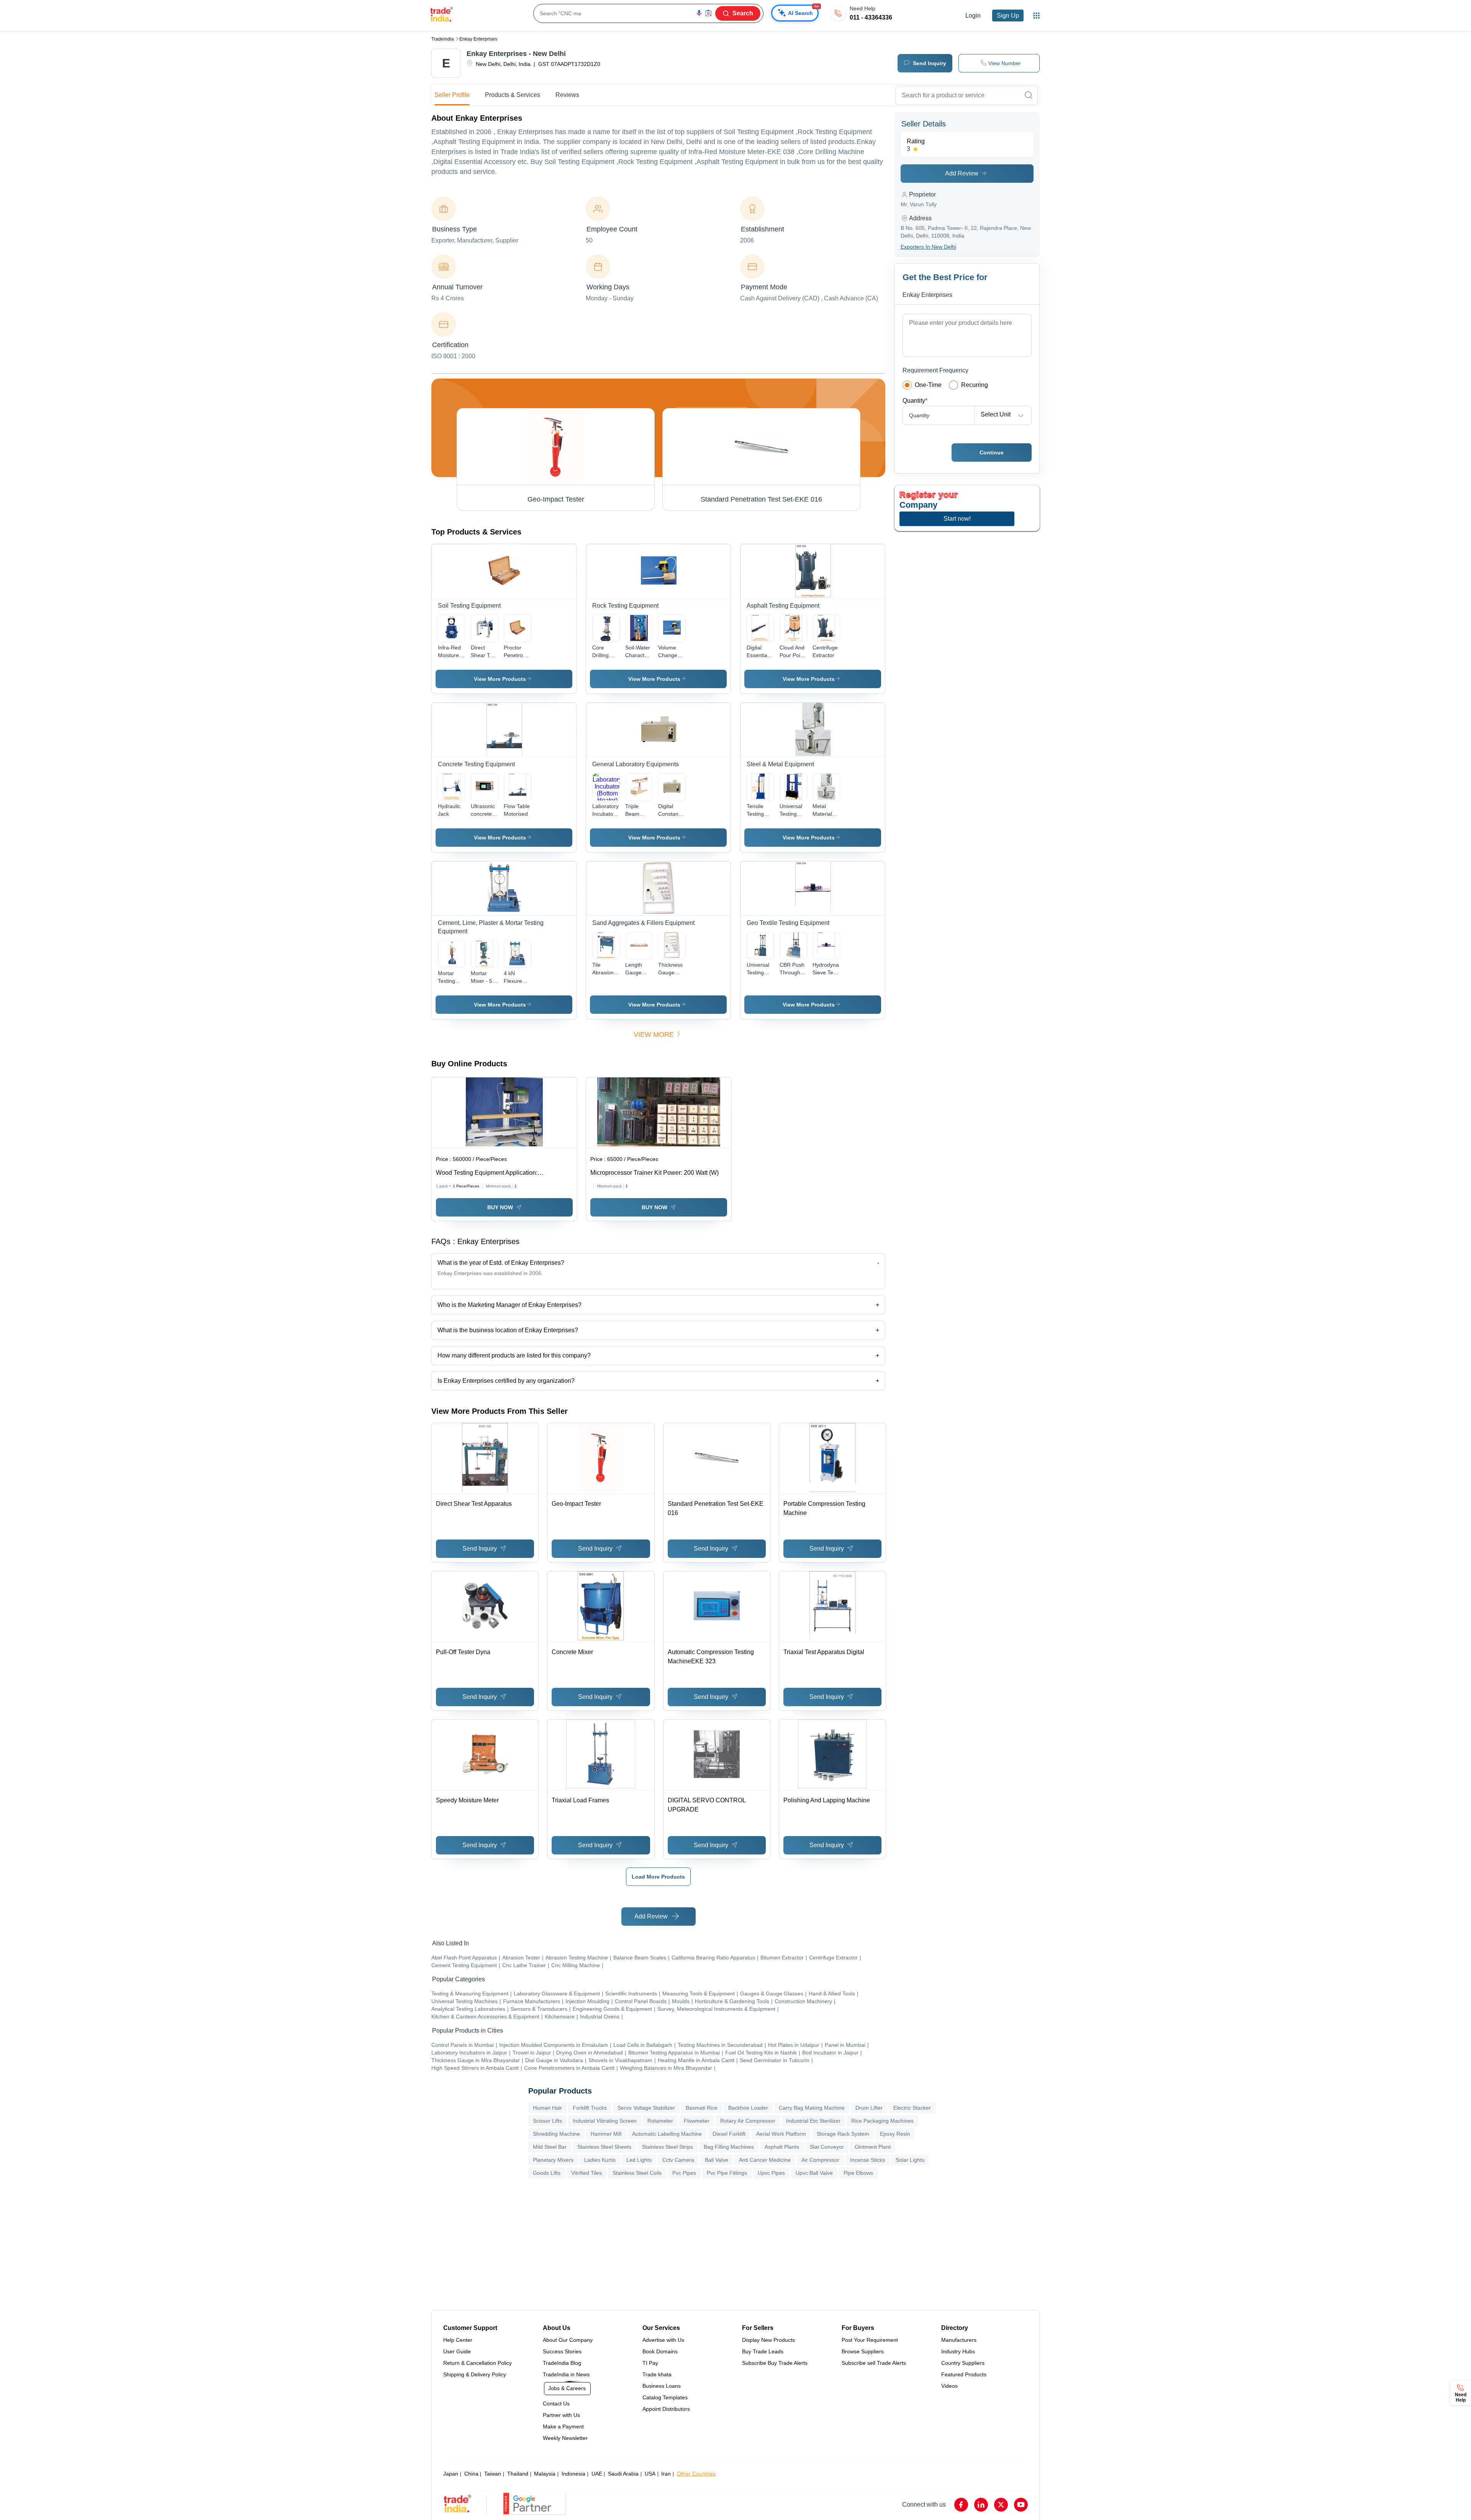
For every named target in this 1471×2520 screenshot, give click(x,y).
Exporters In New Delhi (928, 247)
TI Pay (650, 2363)
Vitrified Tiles (586, 2173)
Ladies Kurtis (600, 2160)
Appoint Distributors (666, 2409)
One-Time (928, 385)
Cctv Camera (678, 2160)
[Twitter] (1001, 2505)
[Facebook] (961, 2505)
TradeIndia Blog (562, 2363)
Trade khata (657, 2374)
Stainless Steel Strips (668, 2147)
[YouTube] (1021, 2505)
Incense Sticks (867, 2160)
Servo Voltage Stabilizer (646, 2108)
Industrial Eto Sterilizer (813, 2121)
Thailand (518, 2474)
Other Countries (696, 2474)
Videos (949, 2386)
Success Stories (562, 2351)
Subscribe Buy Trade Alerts (775, 2363)
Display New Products (768, 2340)
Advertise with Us (663, 2340)
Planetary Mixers (553, 2160)
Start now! (957, 519)
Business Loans (662, 2386)
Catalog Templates (665, 2397)
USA (650, 2474)
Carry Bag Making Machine (812, 2108)
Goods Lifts (547, 2173)
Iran (666, 2474)
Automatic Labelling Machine (667, 2134)
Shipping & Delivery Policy (475, 2374)
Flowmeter (697, 2121)
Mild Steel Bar (550, 2147)
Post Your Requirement (870, 2340)
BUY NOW (500, 1207)
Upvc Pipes (771, 2173)
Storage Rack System (843, 2134)
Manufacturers (959, 2340)
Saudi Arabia (623, 2474)
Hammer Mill (606, 2134)
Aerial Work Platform (781, 2134)
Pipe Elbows (858, 2173)
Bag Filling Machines (729, 2147)
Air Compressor (820, 2160)
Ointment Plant (873, 2147)
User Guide (457, 2351)
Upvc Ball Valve (814, 2173)
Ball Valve (717, 2160)
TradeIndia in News (566, 2374)
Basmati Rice (702, 2108)
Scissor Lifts (547, 2121)
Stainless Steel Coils (637, 2173)
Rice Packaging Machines (882, 2121)
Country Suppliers (963, 2363)
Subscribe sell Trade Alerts (874, 2363)
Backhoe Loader (748, 2108)
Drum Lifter (869, 2108)
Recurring (975, 385)
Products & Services (513, 95)
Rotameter (660, 2121)
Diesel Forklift (729, 2134)
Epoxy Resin (895, 2134)
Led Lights (639, 2160)
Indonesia (573, 2474)
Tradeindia (443, 39)
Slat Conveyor (827, 2147)
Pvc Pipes (684, 2173)
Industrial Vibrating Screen (605, 2121)
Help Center (458, 2340)
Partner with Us (561, 2415)
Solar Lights (910, 2160)
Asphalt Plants (782, 2147)
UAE (597, 2474)
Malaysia (545, 2474)
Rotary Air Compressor (748, 2121)
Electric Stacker (912, 2108)
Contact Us (556, 2404)
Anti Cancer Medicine (765, 2160)
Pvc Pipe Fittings (727, 2173)
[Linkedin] (981, 2505)
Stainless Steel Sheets (604, 2147)
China (471, 2474)
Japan (451, 2474)
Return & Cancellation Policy (478, 2363)
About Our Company (568, 2340)
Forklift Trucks (590, 2108)
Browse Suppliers (863, 2351)
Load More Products (658, 1877)
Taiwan (493, 2474)
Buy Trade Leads (763, 2351)
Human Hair (547, 2108)
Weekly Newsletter (565, 2438)
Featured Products (964, 2374)
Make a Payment (563, 2427)
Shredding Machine (556, 2134)
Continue (992, 453)
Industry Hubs (958, 2351)
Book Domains (660, 2351)
